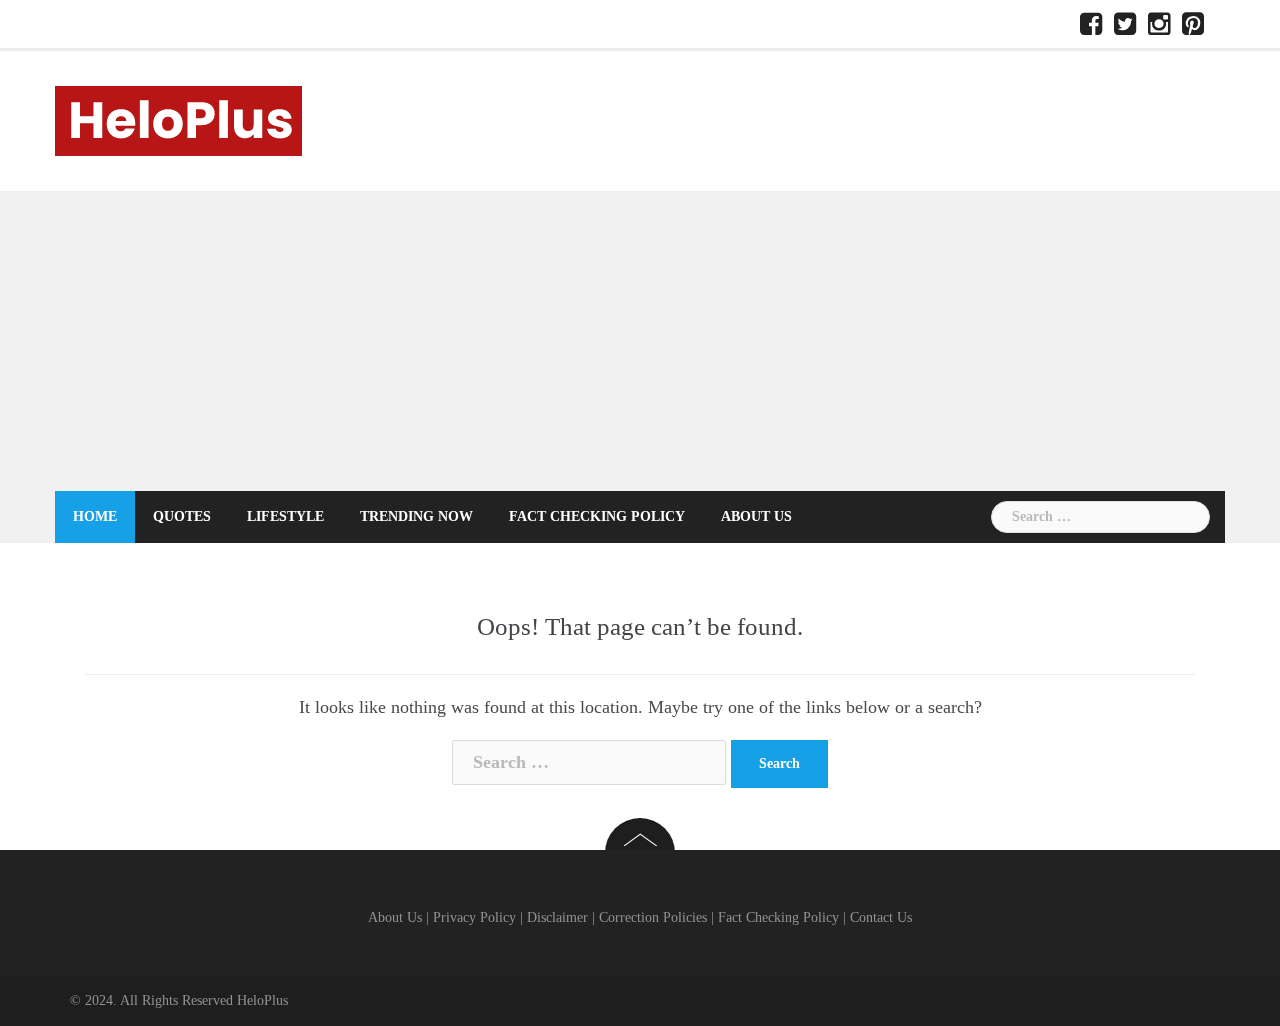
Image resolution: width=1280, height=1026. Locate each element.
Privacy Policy (474, 917)
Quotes (182, 516)
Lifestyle (285, 516)
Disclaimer (557, 917)
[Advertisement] (640, 341)
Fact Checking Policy (597, 516)
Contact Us (881, 917)
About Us (756, 516)
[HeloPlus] (178, 119)
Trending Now (416, 516)
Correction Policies (653, 917)
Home (95, 516)
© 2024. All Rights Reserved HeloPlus (179, 1000)
